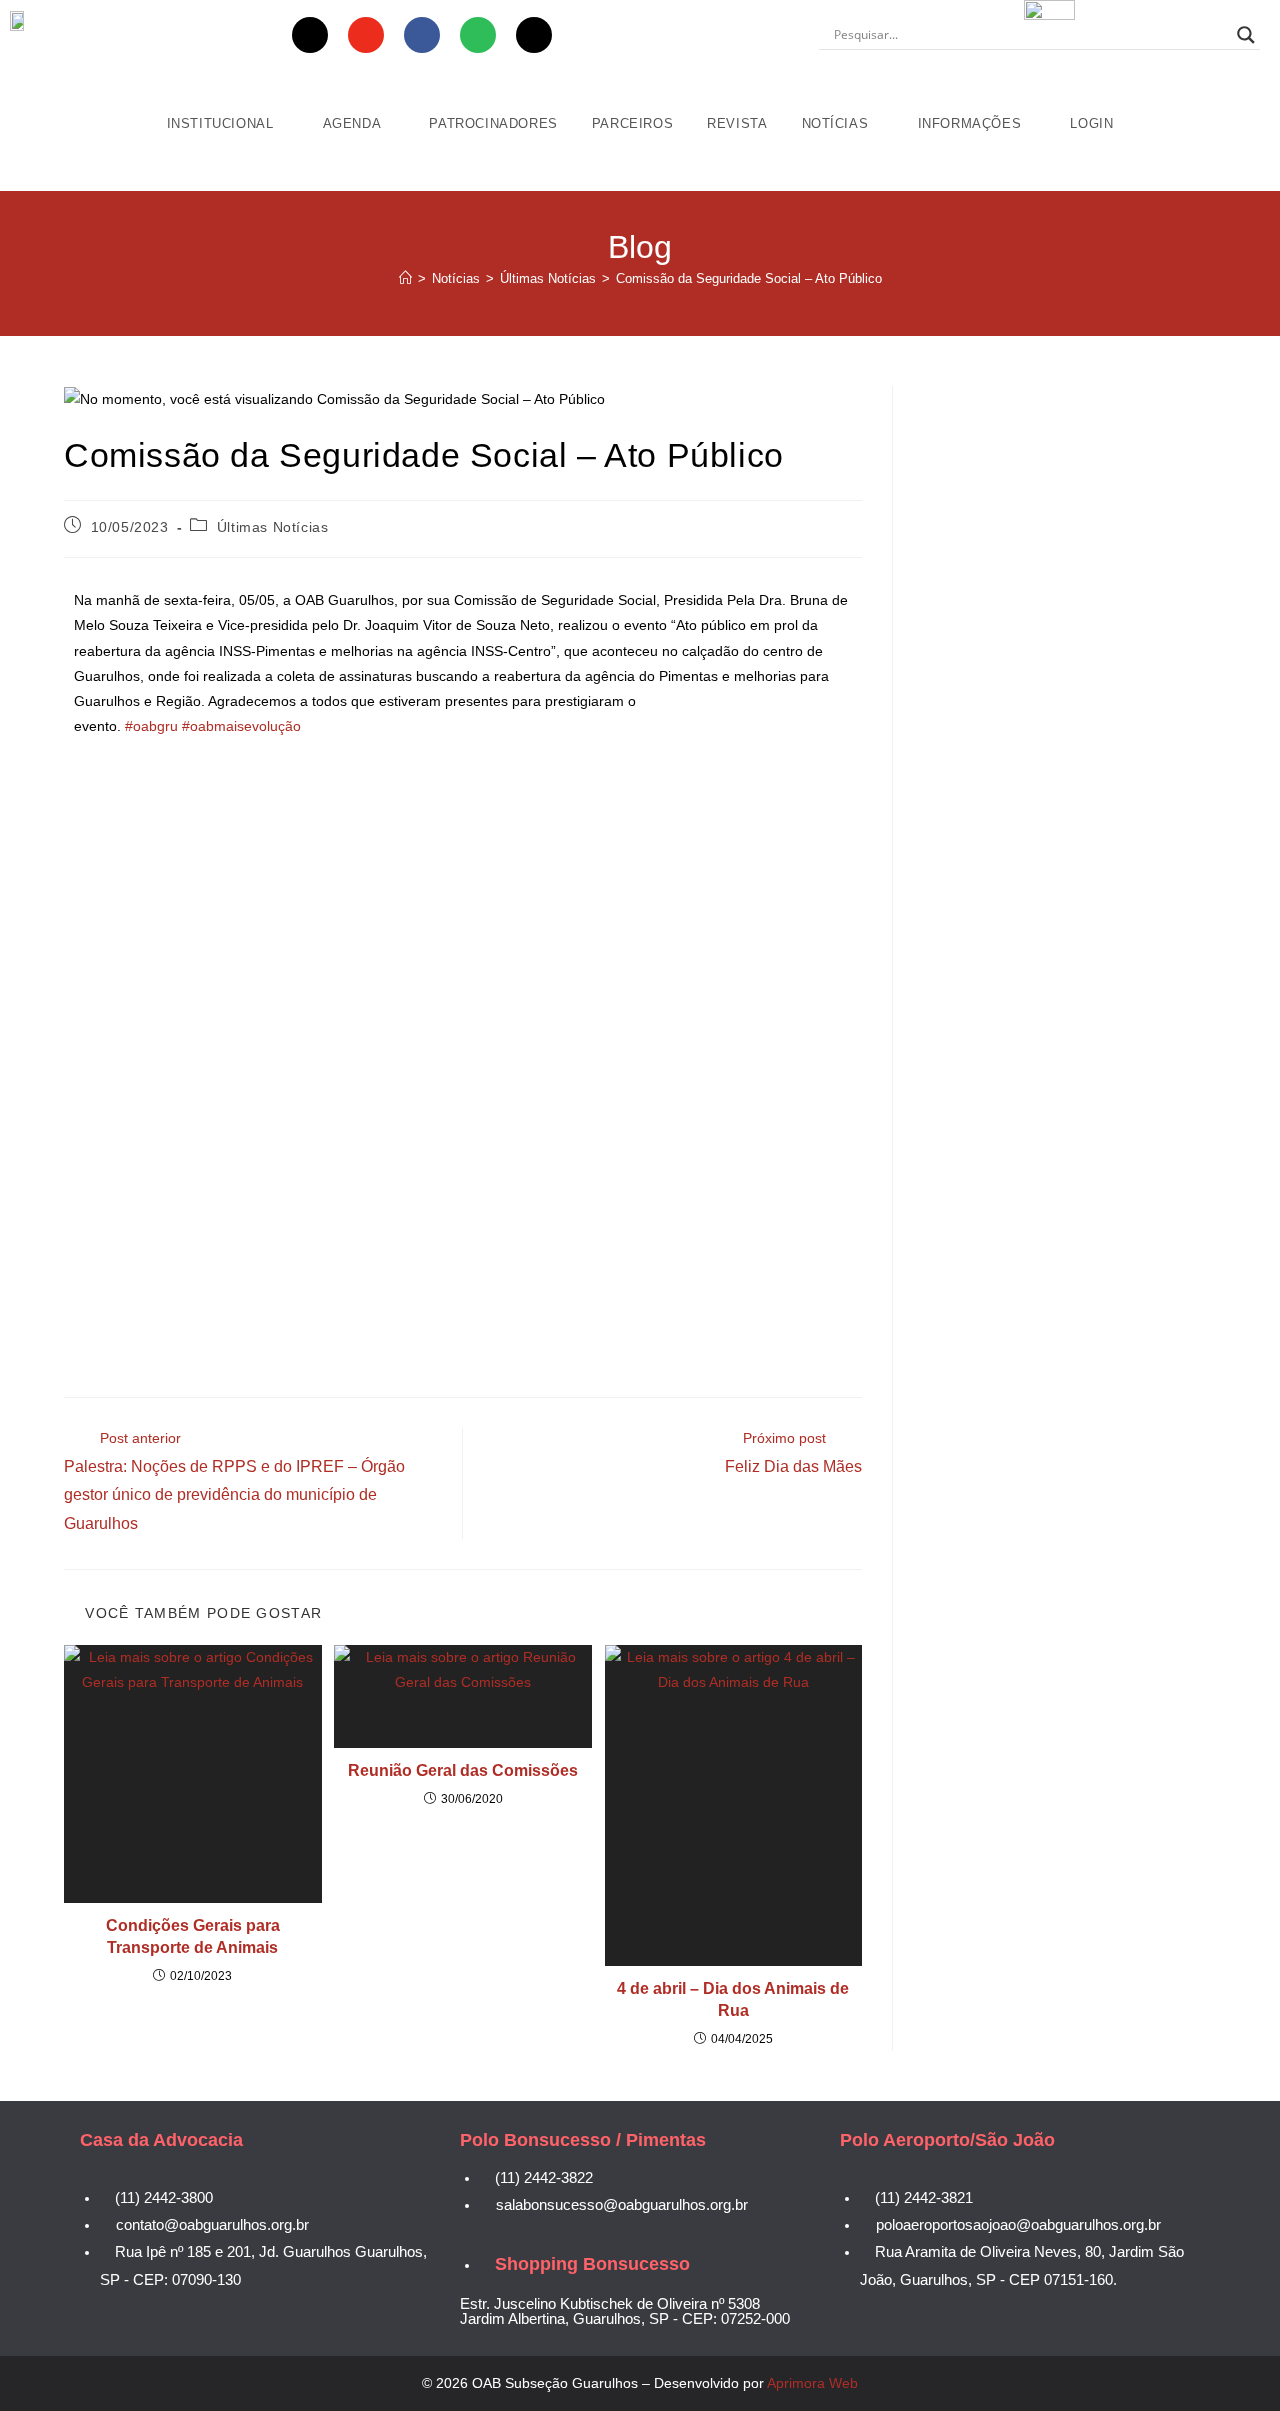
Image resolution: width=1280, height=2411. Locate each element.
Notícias (837, 123)
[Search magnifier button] (1246, 35)
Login (1091, 123)
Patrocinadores (493, 123)
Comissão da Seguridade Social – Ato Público (749, 278)
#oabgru (151, 726)
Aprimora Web (812, 2383)
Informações (972, 123)
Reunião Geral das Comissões (463, 1770)
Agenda (354, 123)
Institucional (222, 123)
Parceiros (632, 123)
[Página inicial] (405, 278)
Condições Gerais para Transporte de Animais (193, 1936)
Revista (737, 123)
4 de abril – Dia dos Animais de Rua (733, 1999)
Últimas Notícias (273, 527)
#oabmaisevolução (241, 726)
